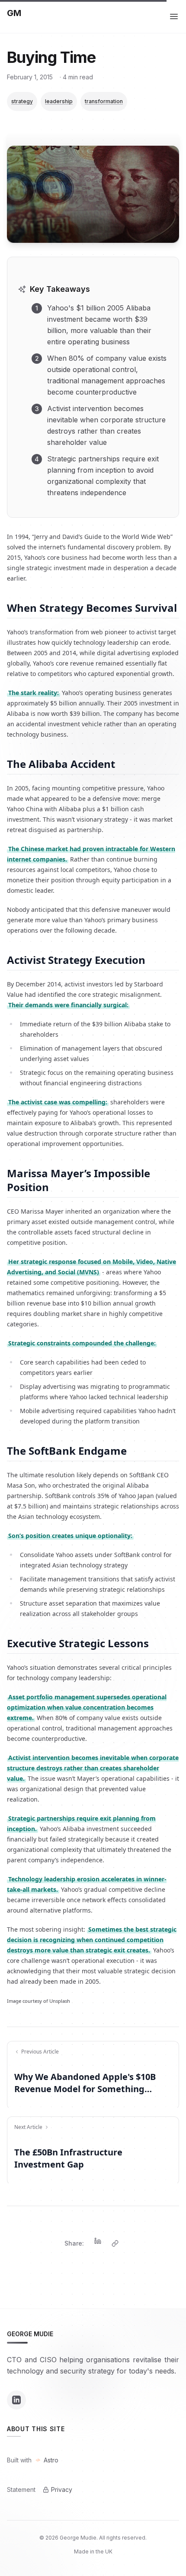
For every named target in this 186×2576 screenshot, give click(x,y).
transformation (104, 101)
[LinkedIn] (16, 2400)
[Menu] (174, 16)
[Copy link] (115, 2243)
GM (14, 13)
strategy (22, 101)
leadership (59, 101)
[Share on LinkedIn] (98, 2243)
